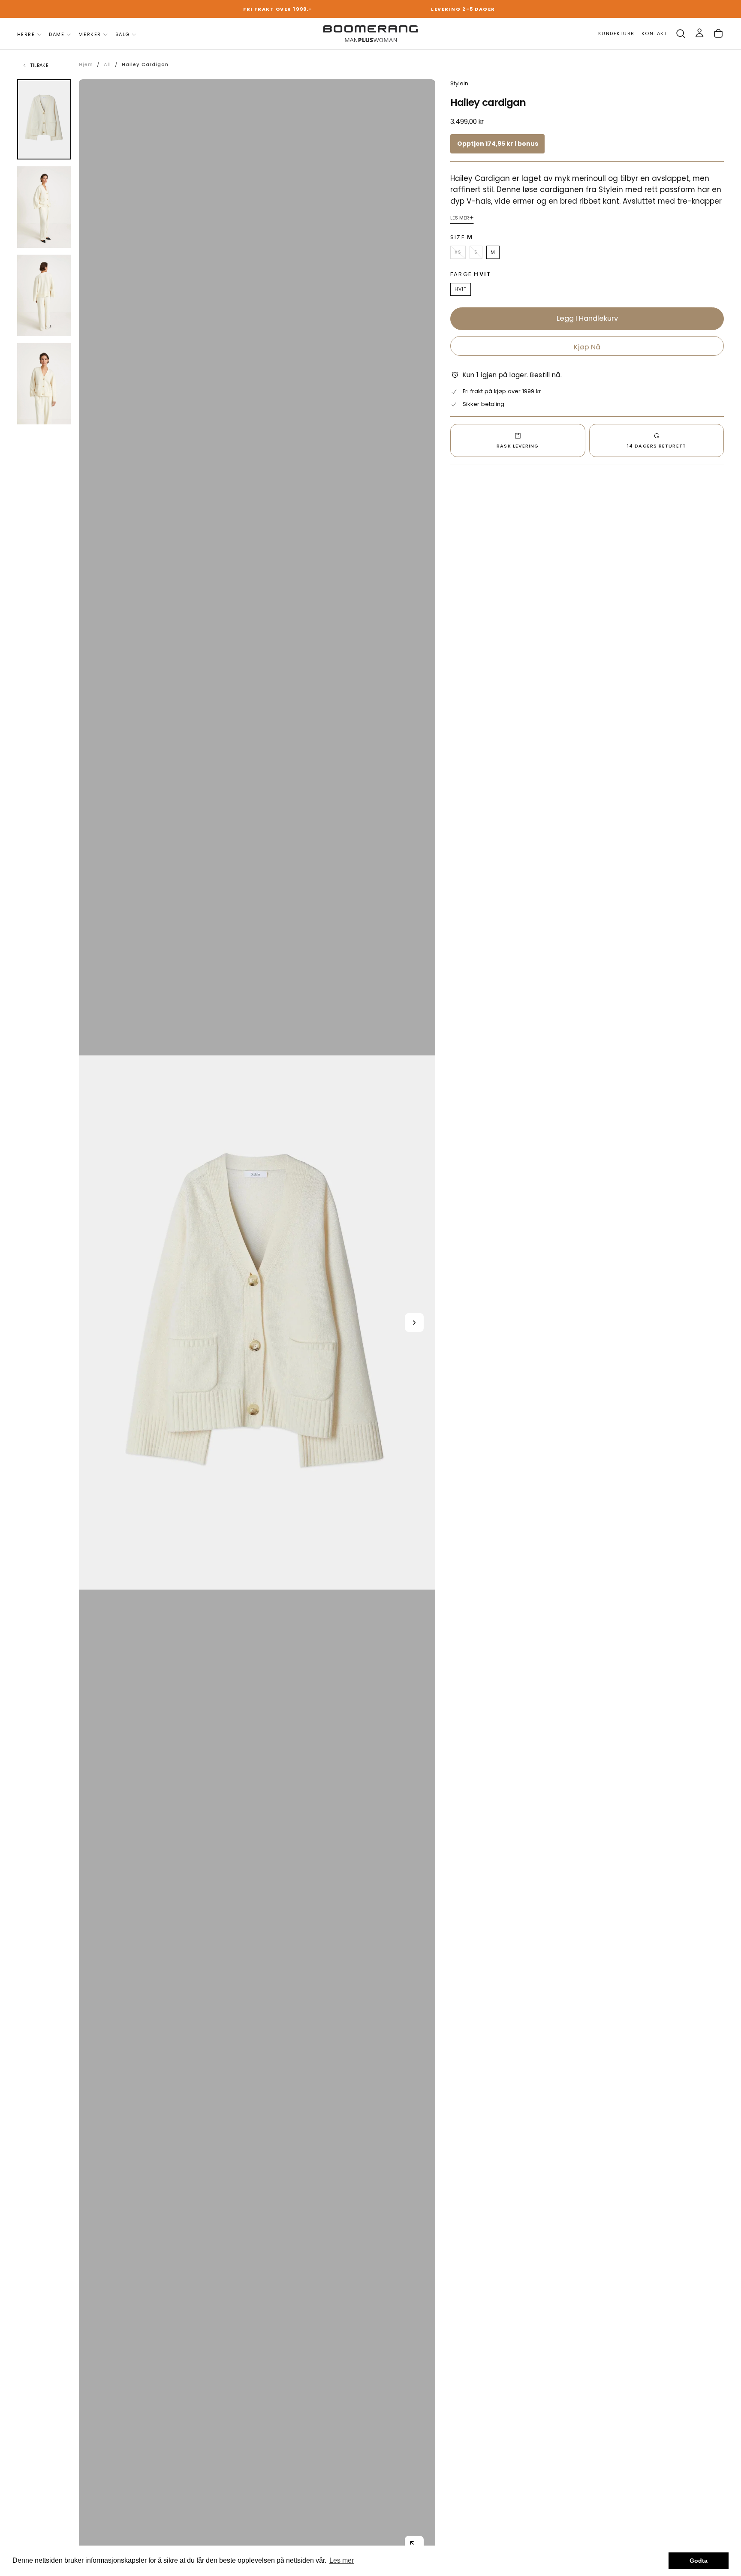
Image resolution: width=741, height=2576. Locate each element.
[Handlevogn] (718, 34)
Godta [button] (699, 2561)
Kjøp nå (587, 347)
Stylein (459, 84)
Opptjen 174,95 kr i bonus (498, 144)
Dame (57, 34)
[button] (681, 34)
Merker (90, 34)
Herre (26, 34)
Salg (123, 34)
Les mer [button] (342, 2560)
